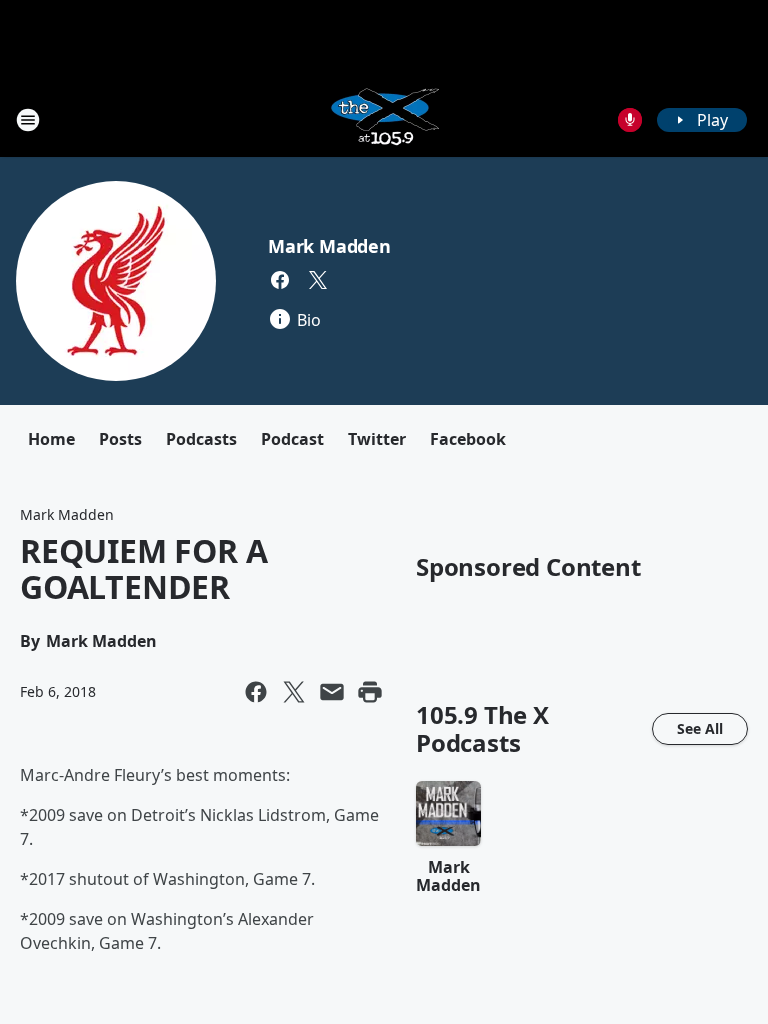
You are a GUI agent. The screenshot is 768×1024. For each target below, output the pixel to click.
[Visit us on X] (318, 280)
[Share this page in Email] (332, 692)
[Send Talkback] (630, 120)
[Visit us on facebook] (280, 280)
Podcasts (201, 439)
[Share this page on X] (294, 692)
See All (700, 728)
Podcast (292, 439)
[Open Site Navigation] (28, 120)
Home (51, 439)
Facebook (468, 439)
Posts (120, 439)
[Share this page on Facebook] (256, 692)
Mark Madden (329, 246)
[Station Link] (384, 119)
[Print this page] (370, 692)
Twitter (377, 439)
